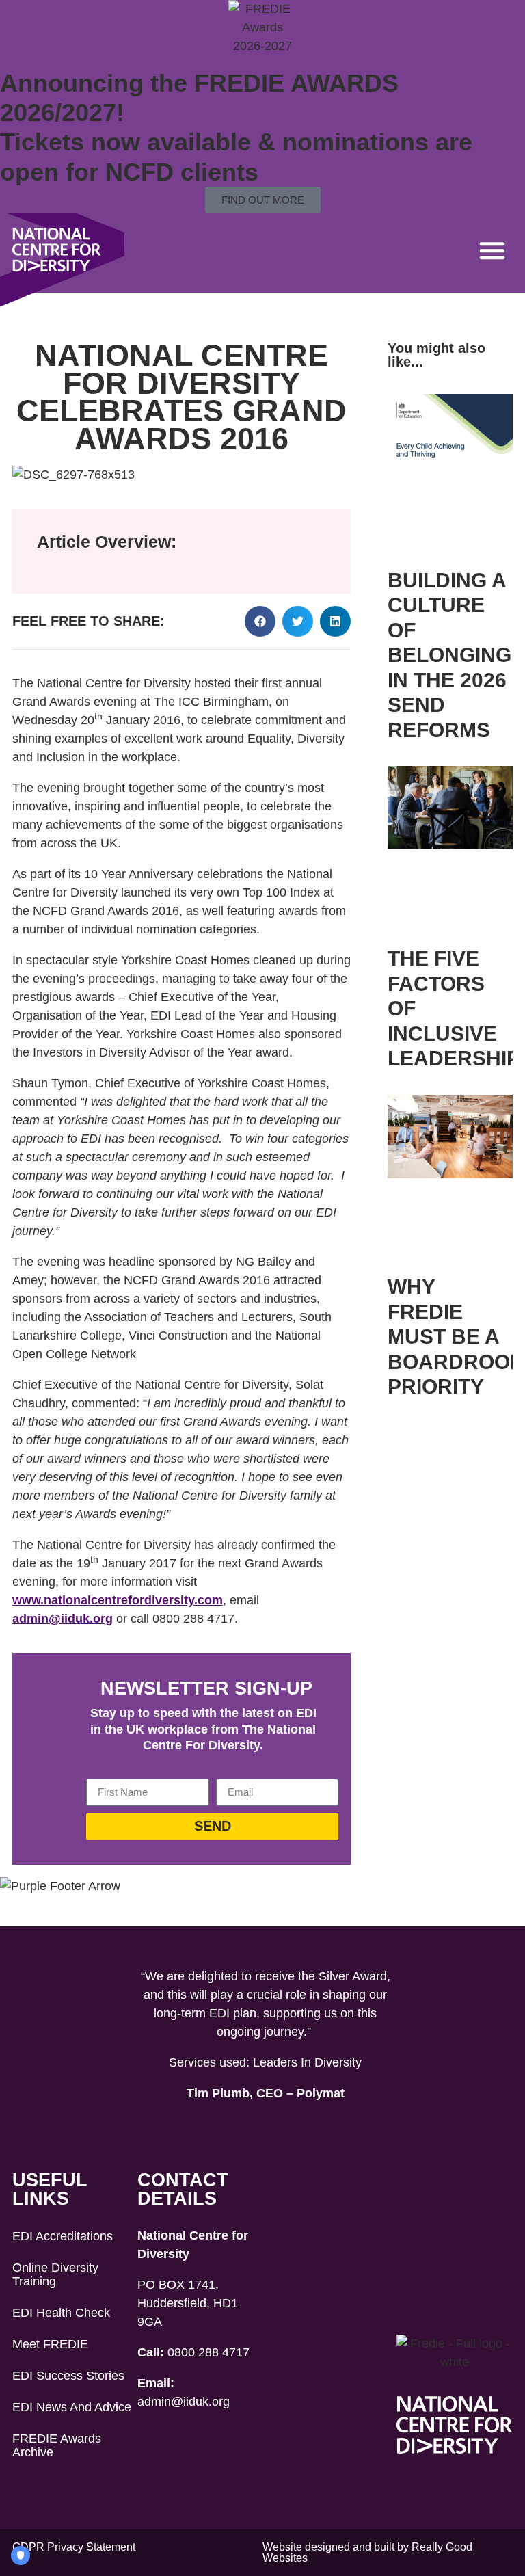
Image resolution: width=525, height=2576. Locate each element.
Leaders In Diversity (307, 2062)
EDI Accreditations (63, 2236)
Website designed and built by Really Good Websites (367, 2552)
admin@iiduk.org (63, 1619)
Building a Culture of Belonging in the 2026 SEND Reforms (449, 655)
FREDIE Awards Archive (57, 2445)
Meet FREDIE (50, 2344)
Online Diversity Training (55, 2274)
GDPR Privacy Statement (74, 2547)
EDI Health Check (61, 2313)
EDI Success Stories (68, 2376)
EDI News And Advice (72, 2407)
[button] (492, 250)
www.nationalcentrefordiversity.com (118, 1600)
